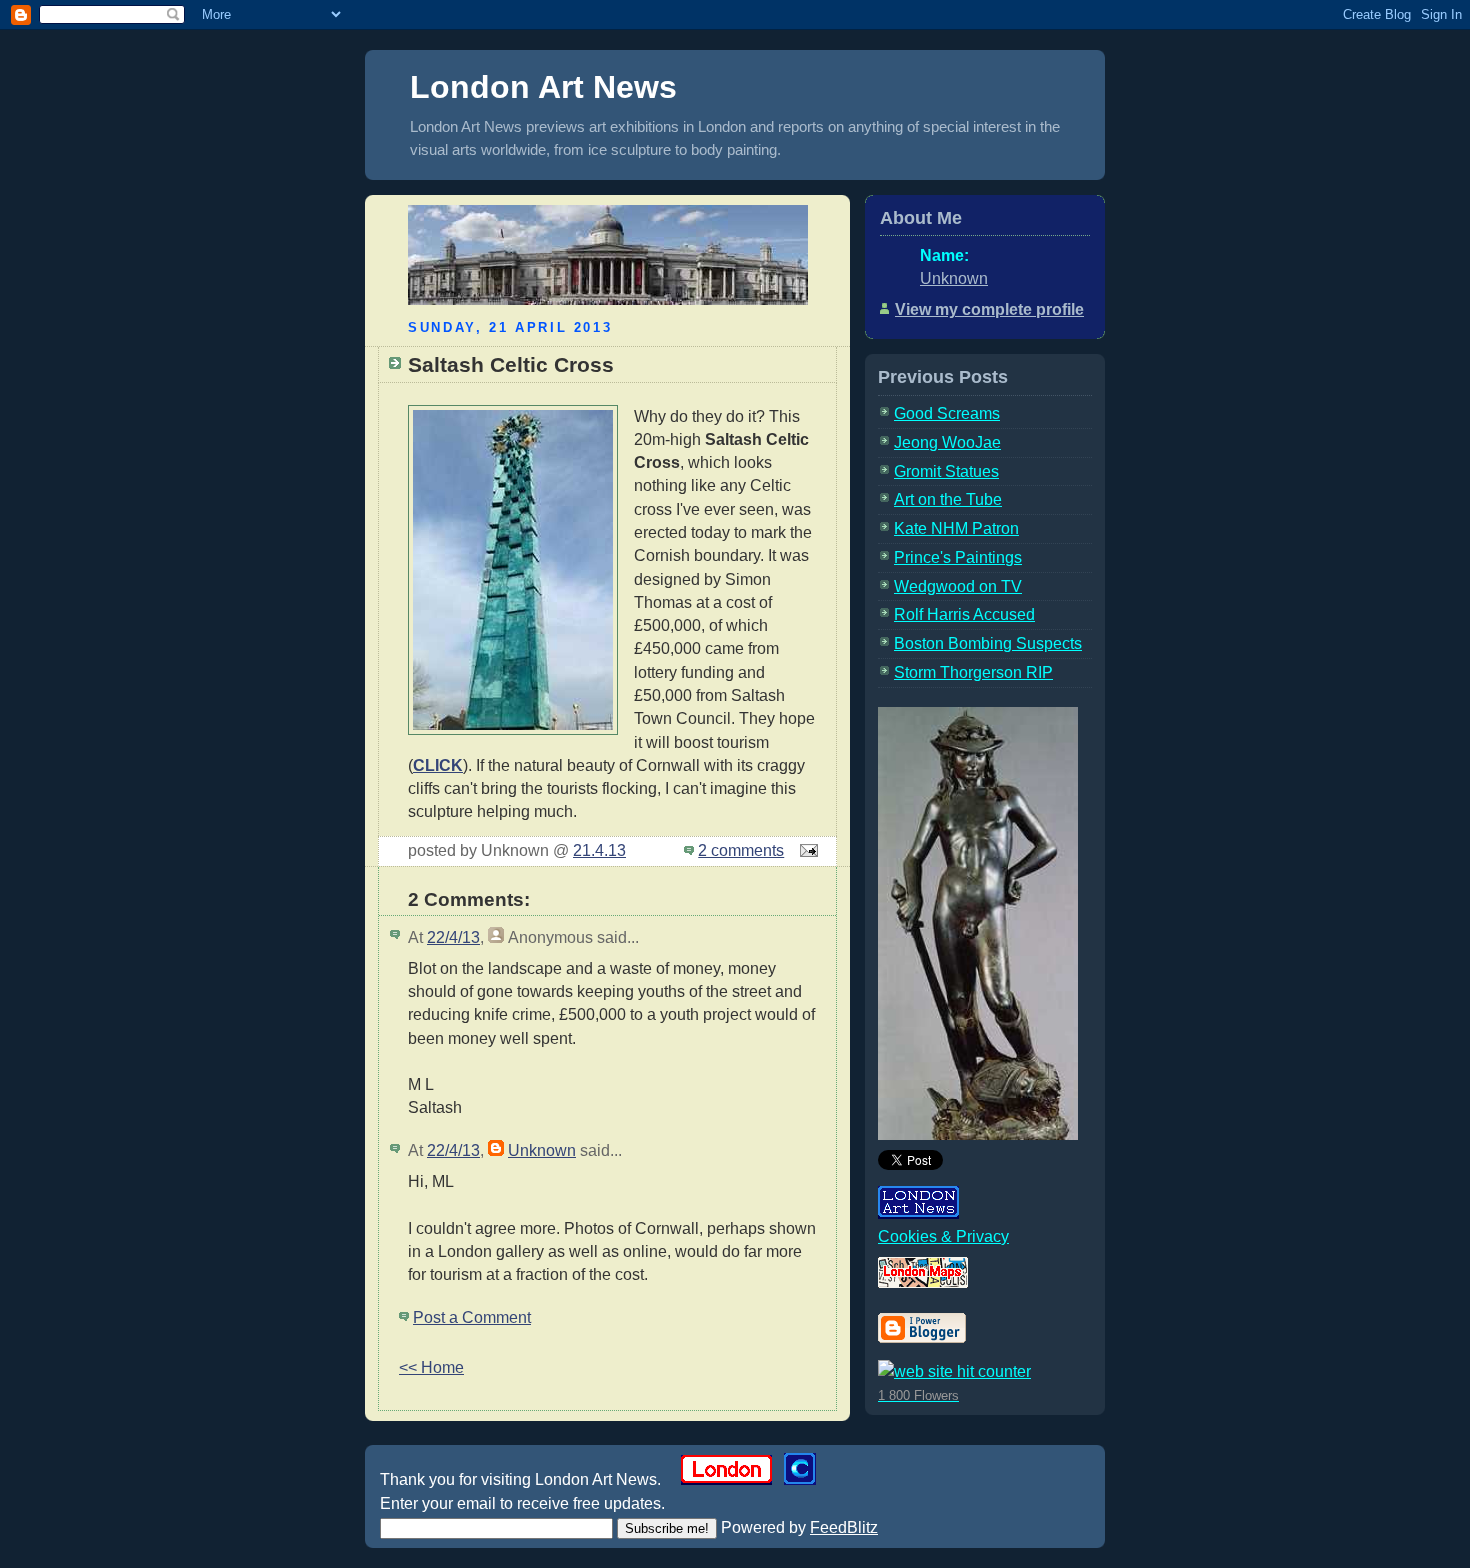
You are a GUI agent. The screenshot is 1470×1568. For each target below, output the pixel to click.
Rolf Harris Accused (964, 614)
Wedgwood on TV (958, 586)
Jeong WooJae (947, 442)
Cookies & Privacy (943, 1236)
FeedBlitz (844, 1527)
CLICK (438, 765)
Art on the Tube (948, 499)
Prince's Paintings (958, 557)
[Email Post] (805, 850)
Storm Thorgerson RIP (973, 672)
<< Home (431, 1367)
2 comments (741, 850)
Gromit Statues (946, 471)
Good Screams (947, 413)
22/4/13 (453, 937)
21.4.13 (599, 850)
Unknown (542, 1150)
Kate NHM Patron (956, 528)
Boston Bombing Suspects (988, 643)
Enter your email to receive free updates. (522, 1503)
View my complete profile (989, 309)
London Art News (543, 87)
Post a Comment (472, 1317)
